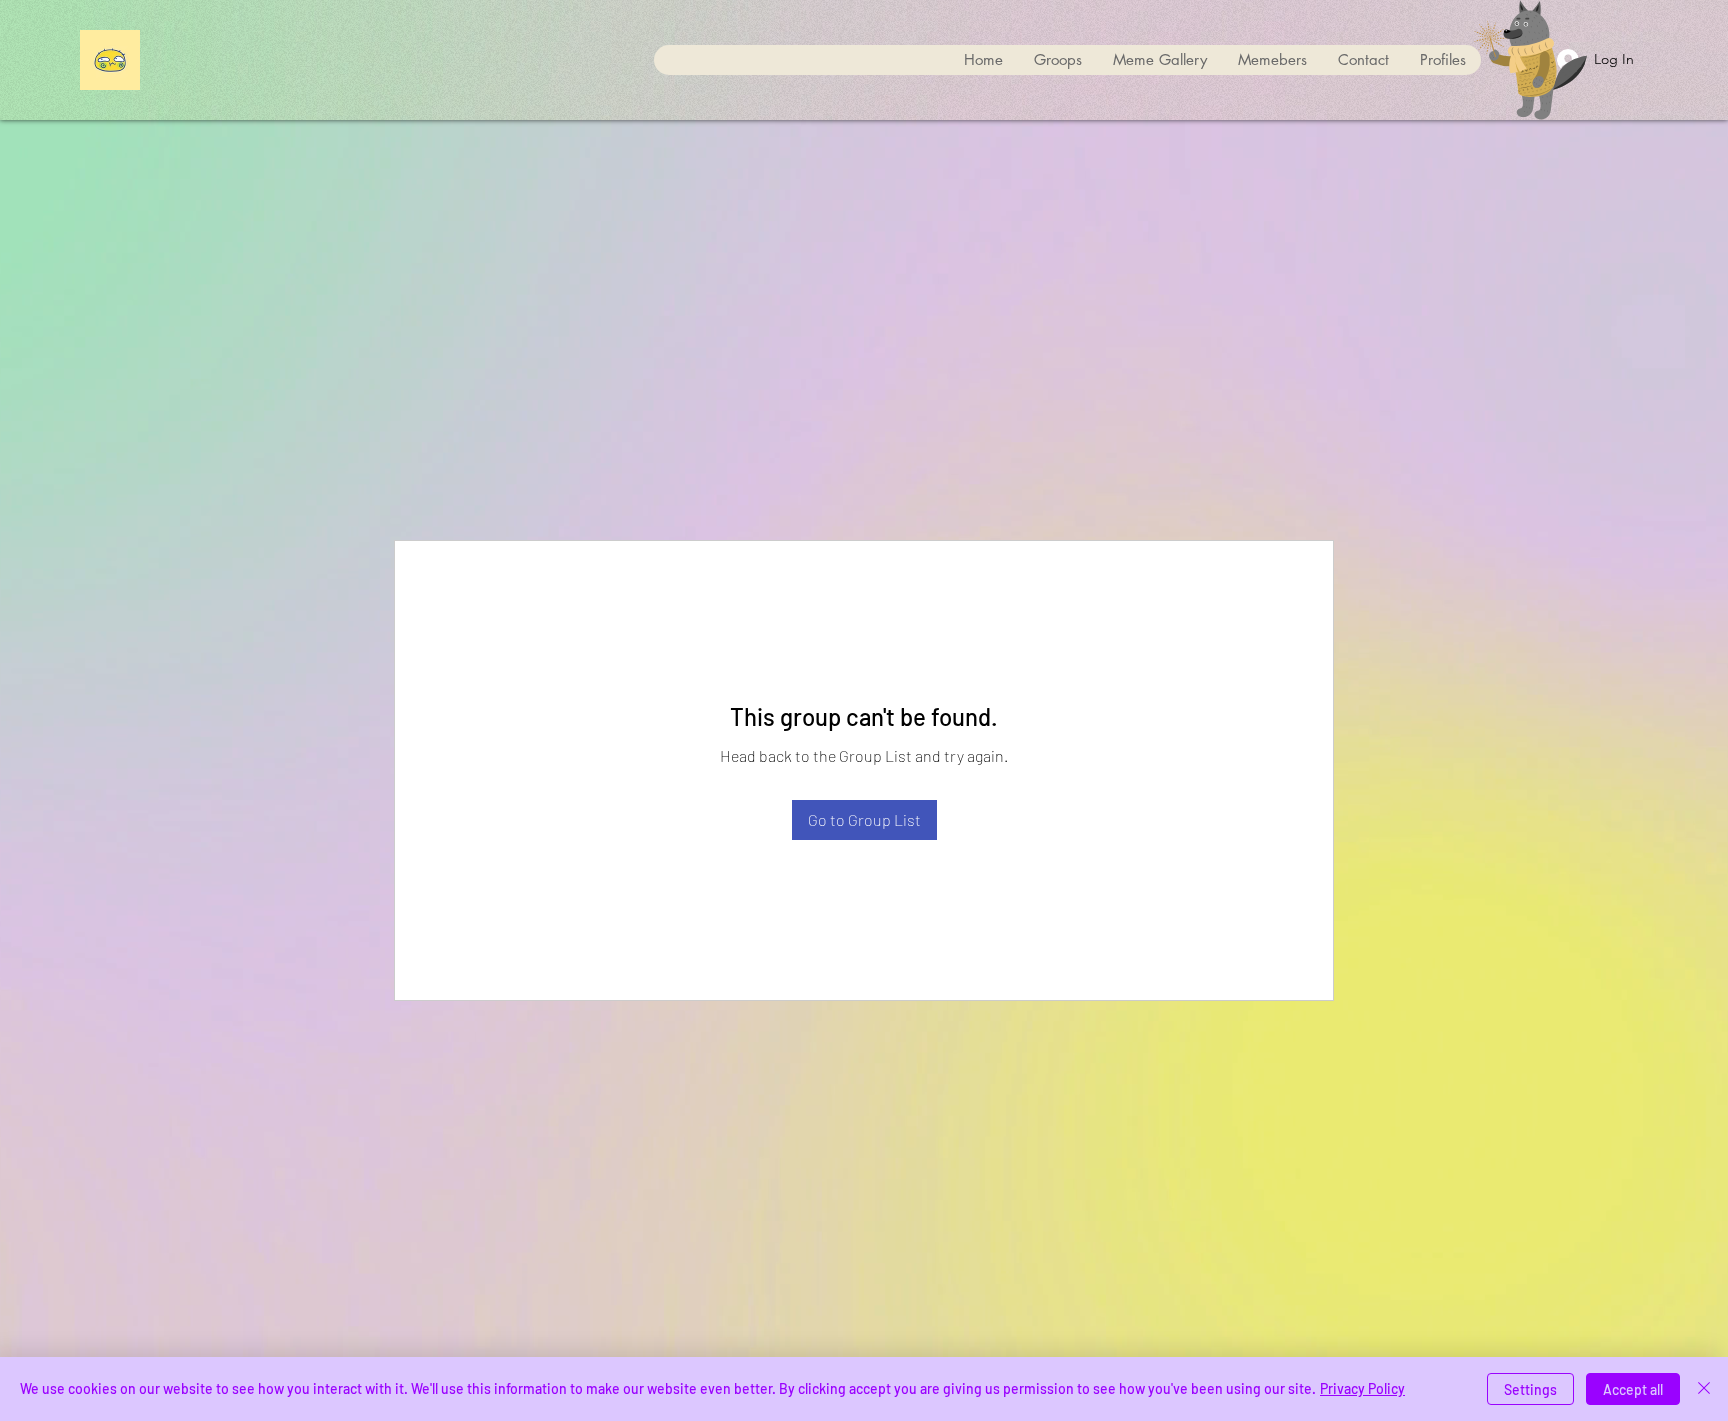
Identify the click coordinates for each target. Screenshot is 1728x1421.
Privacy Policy (1362, 1388)
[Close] (1704, 1389)
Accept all (1633, 1389)
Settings (1530, 1389)
